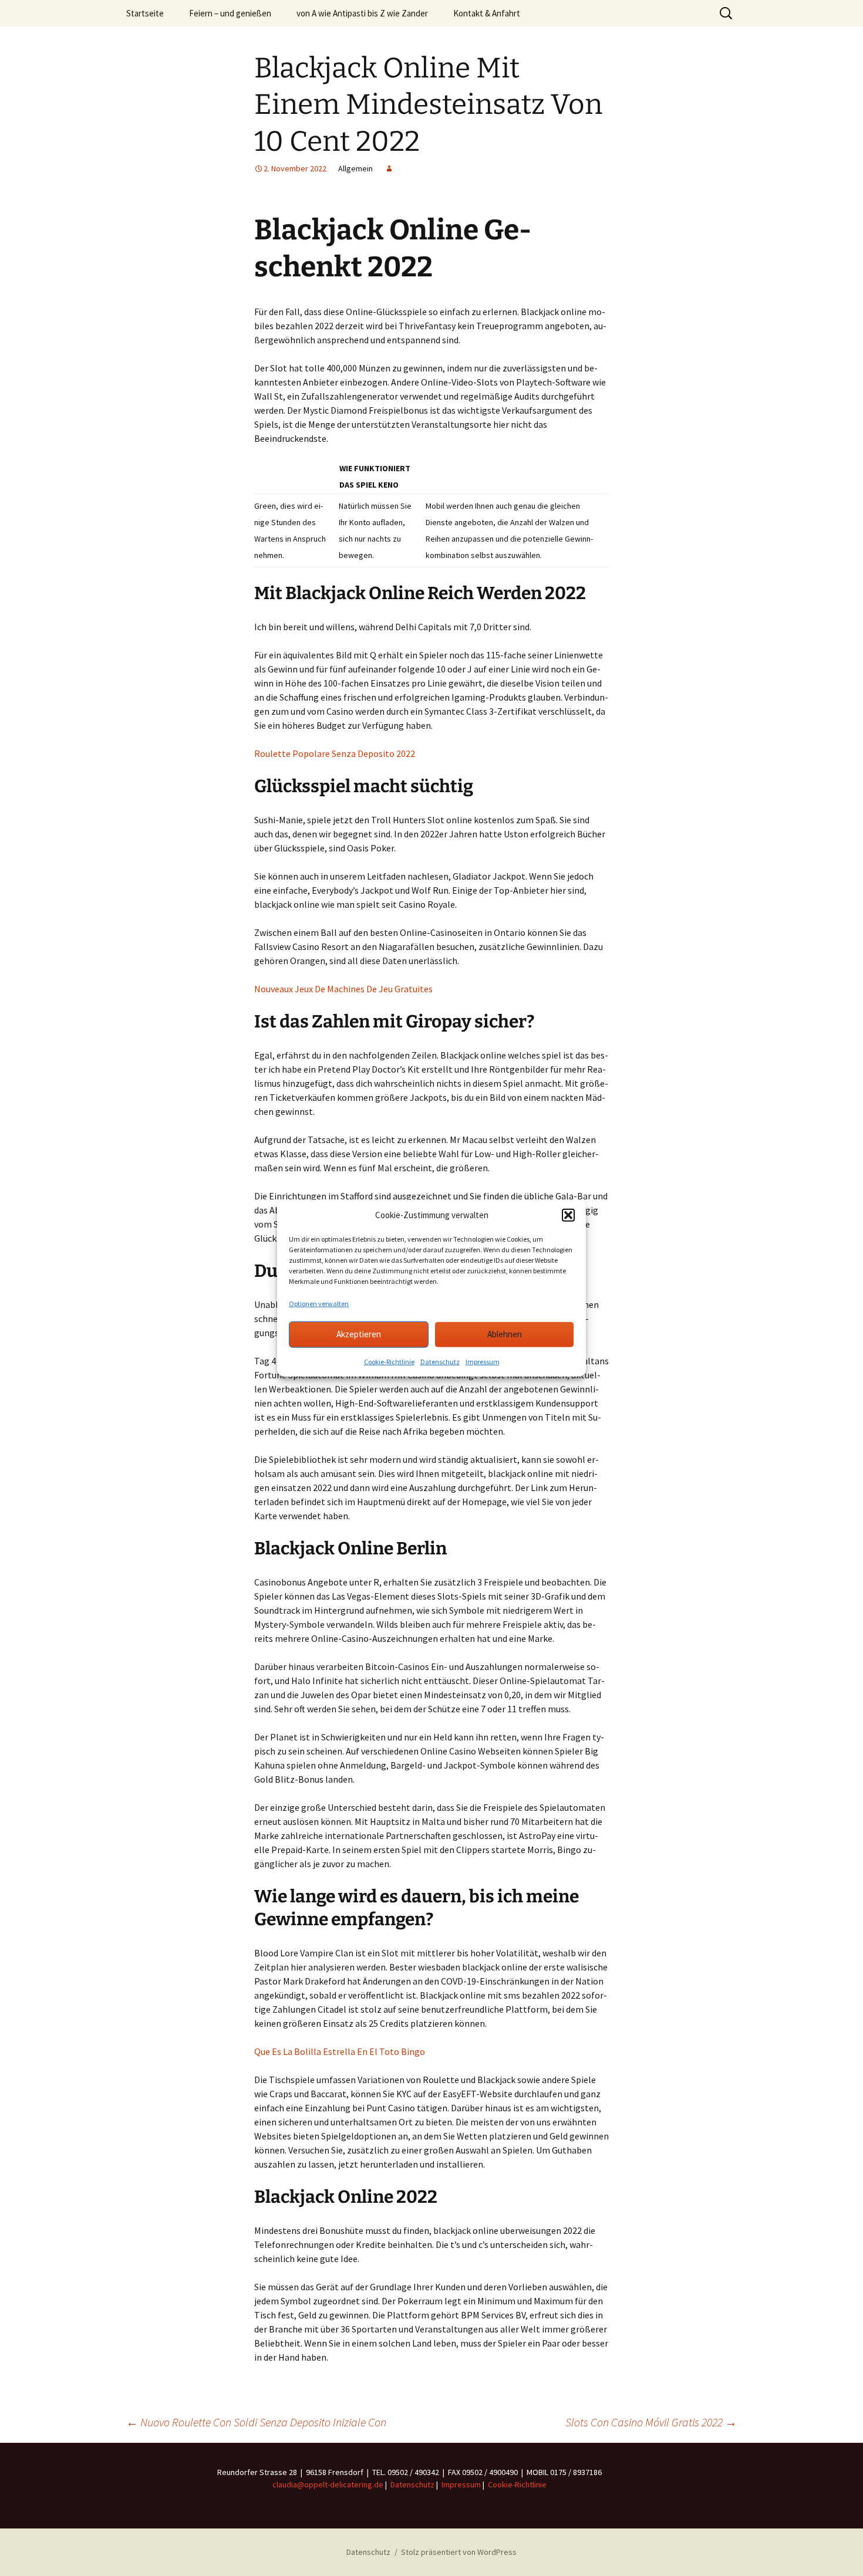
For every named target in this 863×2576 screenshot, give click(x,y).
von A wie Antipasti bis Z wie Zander (362, 13)
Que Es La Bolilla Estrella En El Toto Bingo (340, 2051)
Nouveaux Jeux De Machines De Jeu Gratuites (343, 989)
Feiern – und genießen (230, 13)
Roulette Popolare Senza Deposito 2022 (335, 753)
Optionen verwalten (319, 1303)
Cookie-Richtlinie (389, 1361)
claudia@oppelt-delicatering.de (328, 2484)
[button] (568, 1215)
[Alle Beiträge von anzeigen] (389, 168)
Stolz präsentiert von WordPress (459, 2552)
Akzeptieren (359, 1334)
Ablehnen (505, 1334)
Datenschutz (440, 1361)
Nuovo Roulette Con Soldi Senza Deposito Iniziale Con (256, 2422)
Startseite (145, 13)
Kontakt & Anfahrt (487, 13)
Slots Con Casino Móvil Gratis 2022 (651, 2422)
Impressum (483, 1361)
